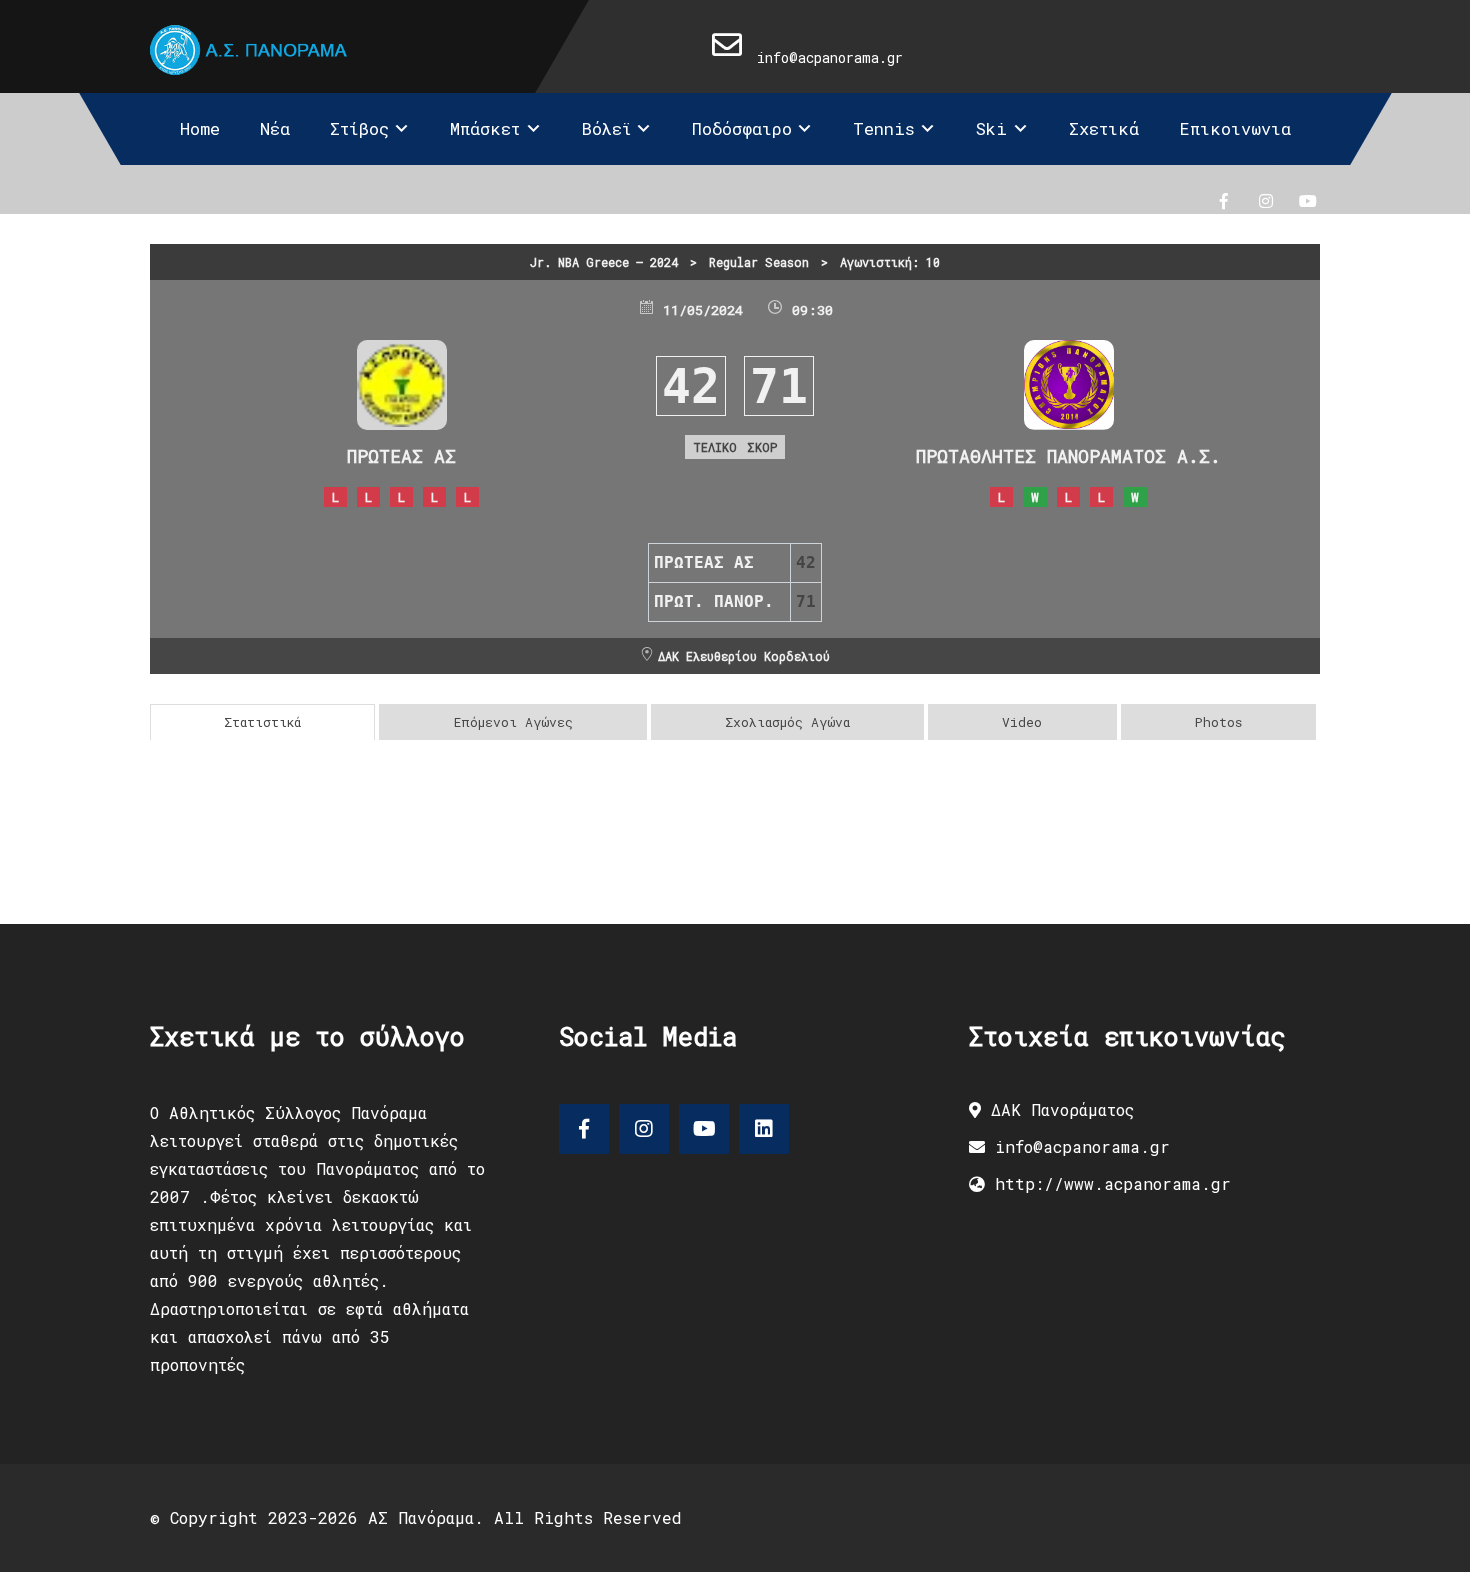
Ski (991, 128)
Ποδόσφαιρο (742, 128)
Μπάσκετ (485, 128)
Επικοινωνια (1235, 128)
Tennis (884, 128)
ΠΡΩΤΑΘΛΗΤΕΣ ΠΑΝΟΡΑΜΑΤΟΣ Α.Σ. (1068, 456)
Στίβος (359, 128)
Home (200, 128)
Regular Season (759, 262)
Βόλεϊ (606, 128)
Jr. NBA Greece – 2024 (604, 262)
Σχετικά (1104, 128)
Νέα (275, 128)
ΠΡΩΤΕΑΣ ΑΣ (401, 456)
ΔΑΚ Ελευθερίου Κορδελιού (744, 656)
